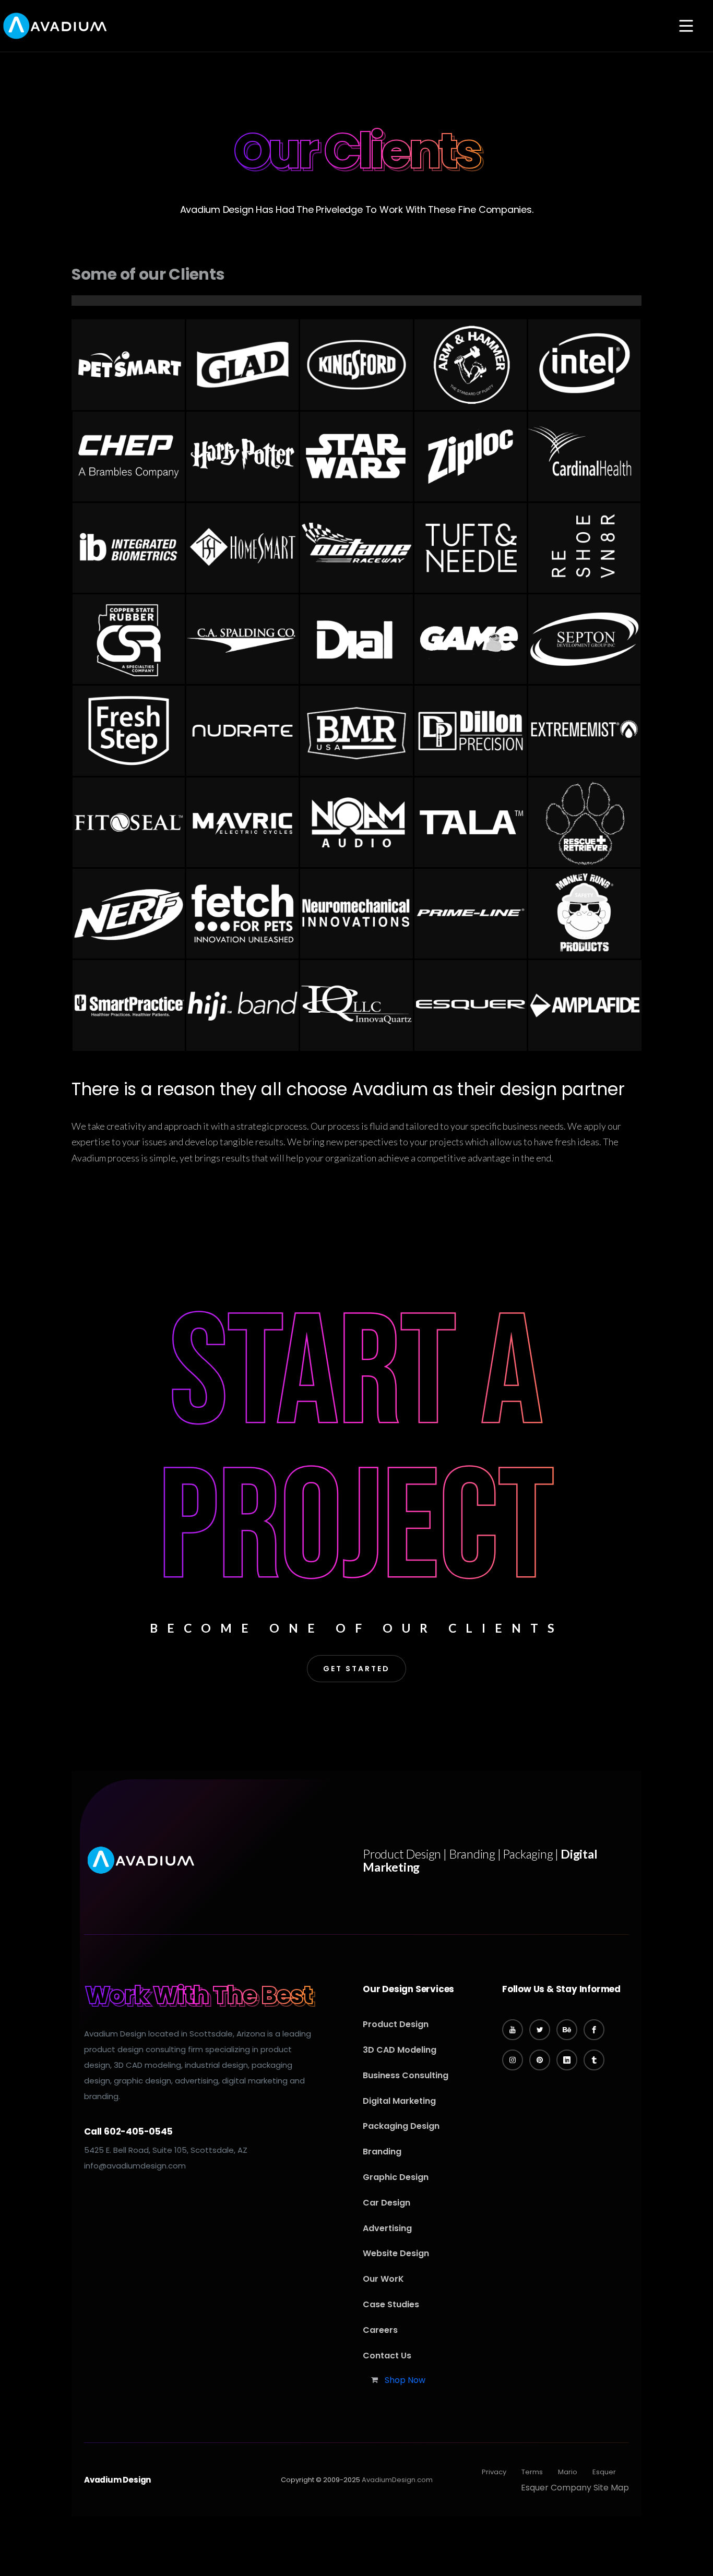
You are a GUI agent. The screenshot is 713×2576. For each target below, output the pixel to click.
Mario (568, 2472)
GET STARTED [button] (356, 1669)
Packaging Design (401, 2126)
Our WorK (383, 2279)
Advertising (387, 2228)
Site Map (611, 2488)
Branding (382, 2152)
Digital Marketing (399, 2101)
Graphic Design (396, 2177)
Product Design (396, 2024)
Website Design (396, 2253)
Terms (532, 2472)
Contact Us (387, 2356)
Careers (380, 2330)
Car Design (387, 2203)
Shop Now (405, 2380)
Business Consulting (406, 2075)
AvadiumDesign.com (397, 2480)
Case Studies (391, 2304)
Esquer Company (556, 2488)
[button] (686, 27)
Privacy (494, 2472)
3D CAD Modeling (400, 2050)
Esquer (604, 2472)
